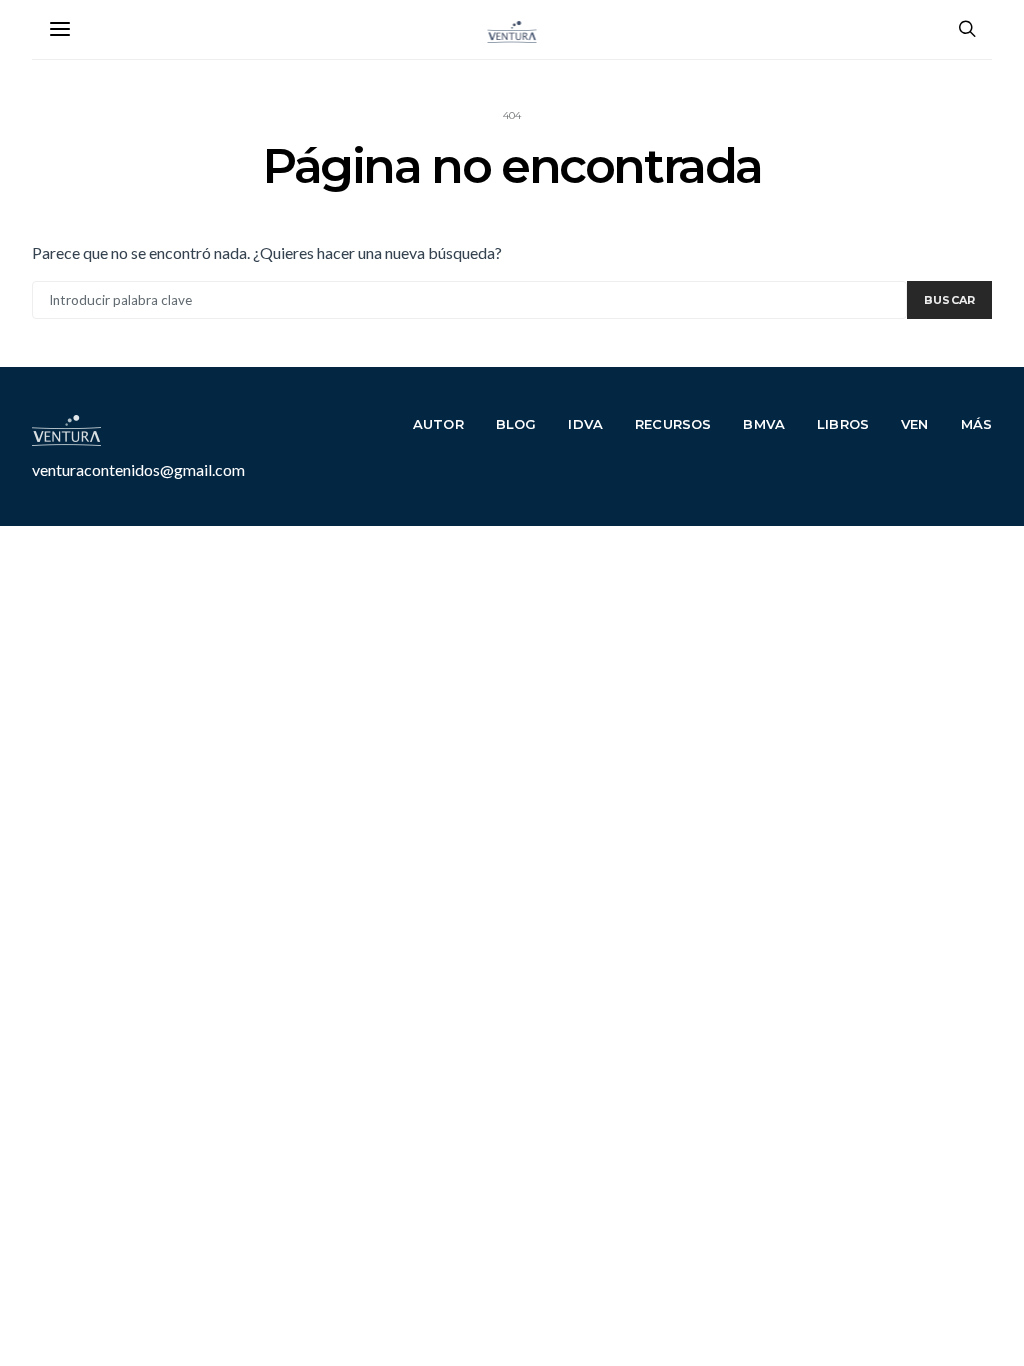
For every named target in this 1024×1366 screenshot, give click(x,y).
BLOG (516, 424)
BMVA (764, 424)
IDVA (585, 424)
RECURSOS (673, 424)
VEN (915, 424)
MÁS (977, 424)
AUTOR (438, 424)
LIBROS (843, 424)
